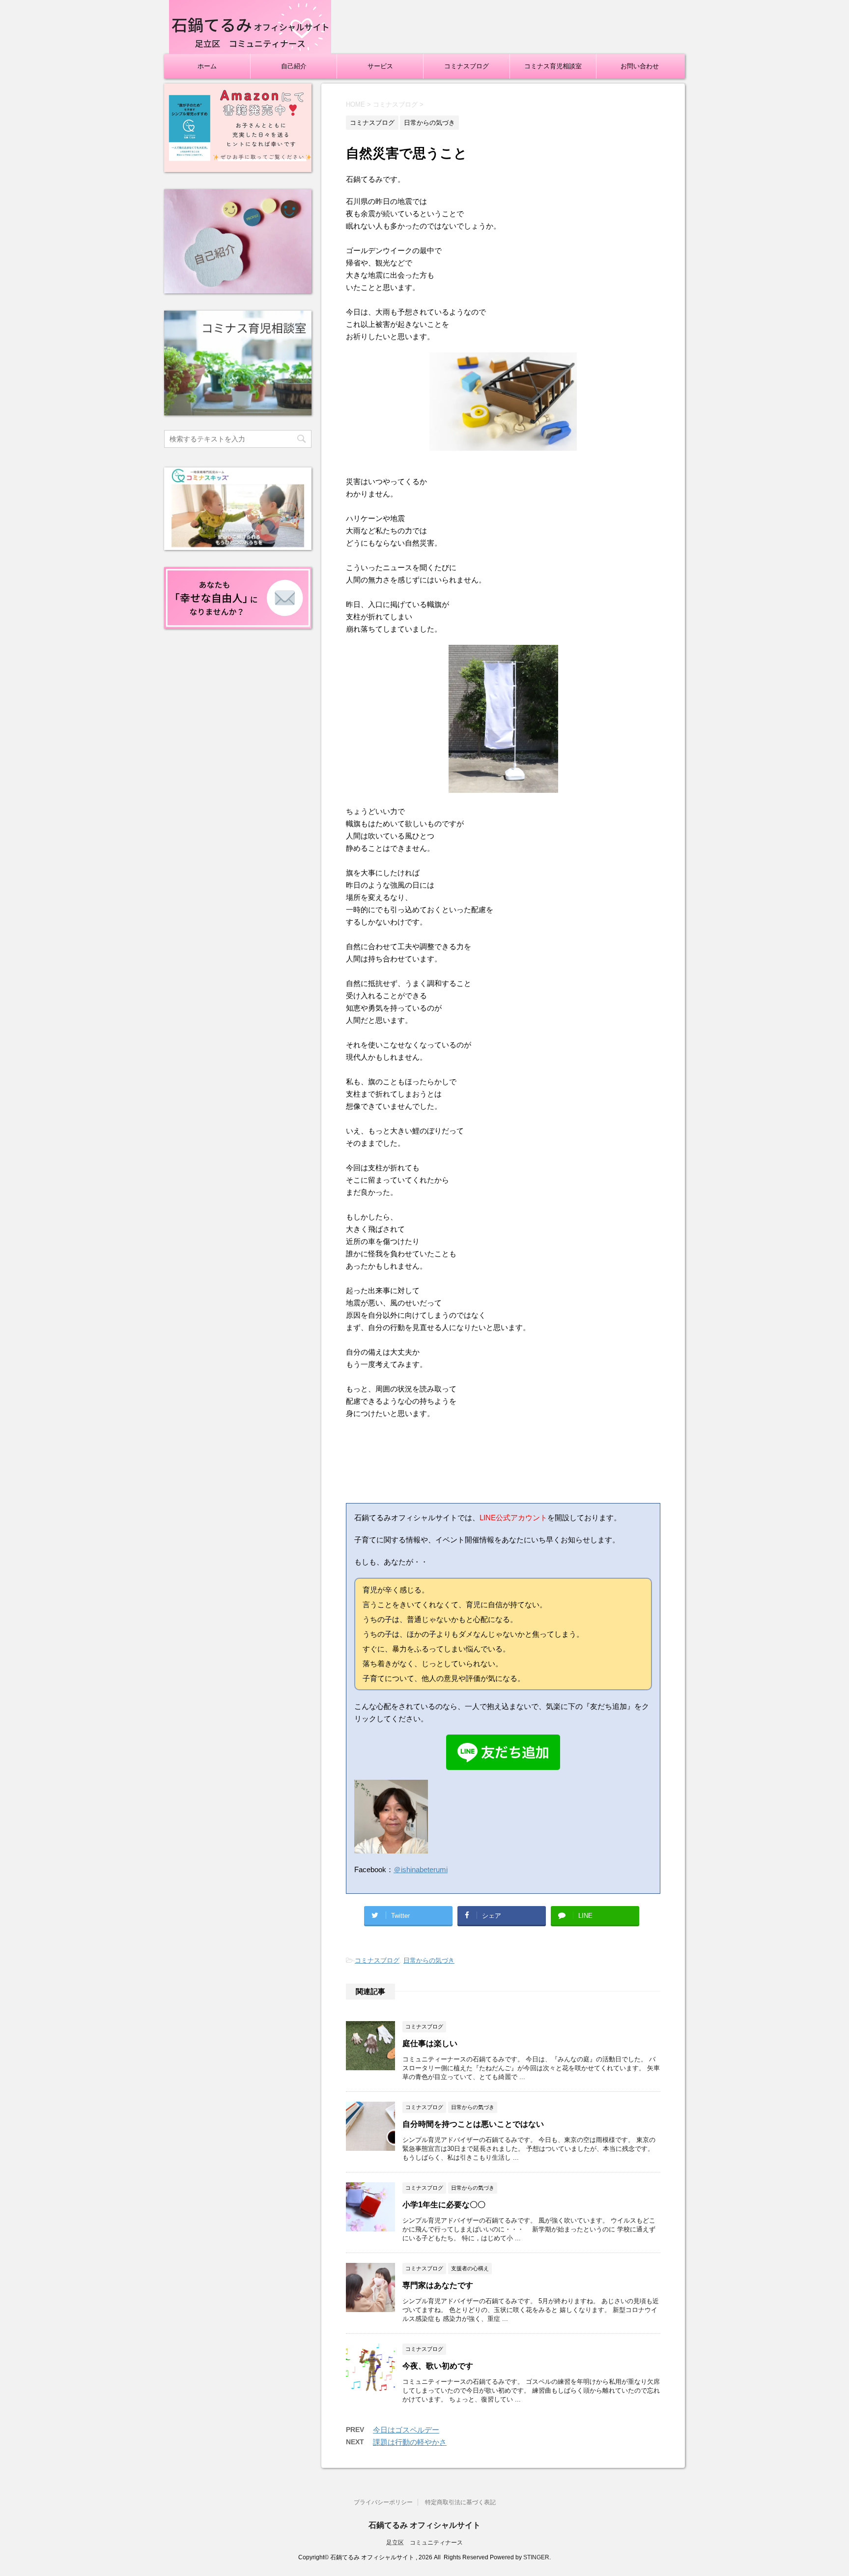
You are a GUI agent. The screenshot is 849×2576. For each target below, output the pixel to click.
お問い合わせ (640, 66)
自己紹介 (294, 66)
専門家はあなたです (438, 2285)
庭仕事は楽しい (430, 2043)
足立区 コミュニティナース (424, 2543)
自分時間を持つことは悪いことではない (473, 2124)
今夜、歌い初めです (438, 2366)
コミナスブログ (467, 66)
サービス (380, 66)
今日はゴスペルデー (406, 2430)
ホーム (207, 66)
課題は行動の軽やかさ (410, 2442)
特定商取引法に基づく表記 (460, 2502)
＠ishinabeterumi (421, 1869)
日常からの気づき (429, 1960)
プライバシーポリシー (383, 2502)
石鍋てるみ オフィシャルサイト (424, 2525)
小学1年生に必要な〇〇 (444, 2205)
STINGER (536, 2557)
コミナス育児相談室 (553, 66)
